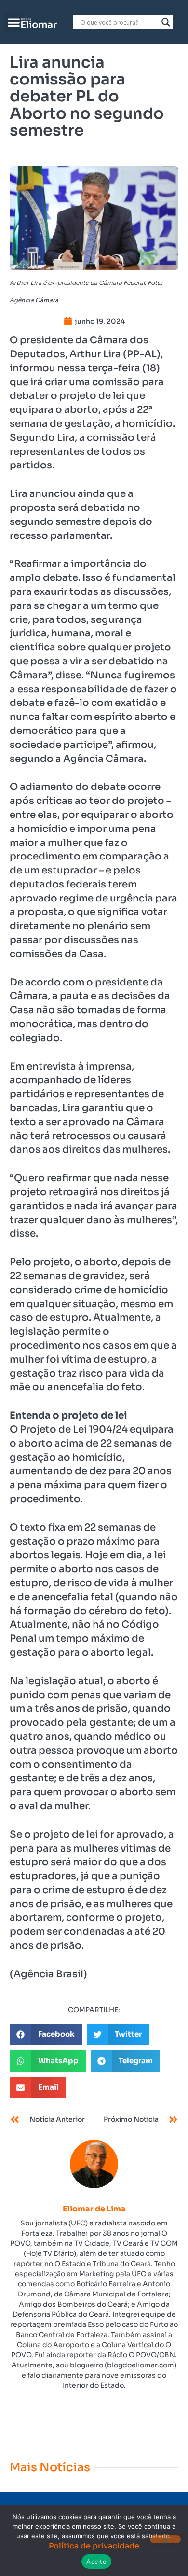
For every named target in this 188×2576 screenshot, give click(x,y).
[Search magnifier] (166, 22)
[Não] (165, 2539)
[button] (14, 22)
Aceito (96, 2562)
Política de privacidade (94, 2546)
